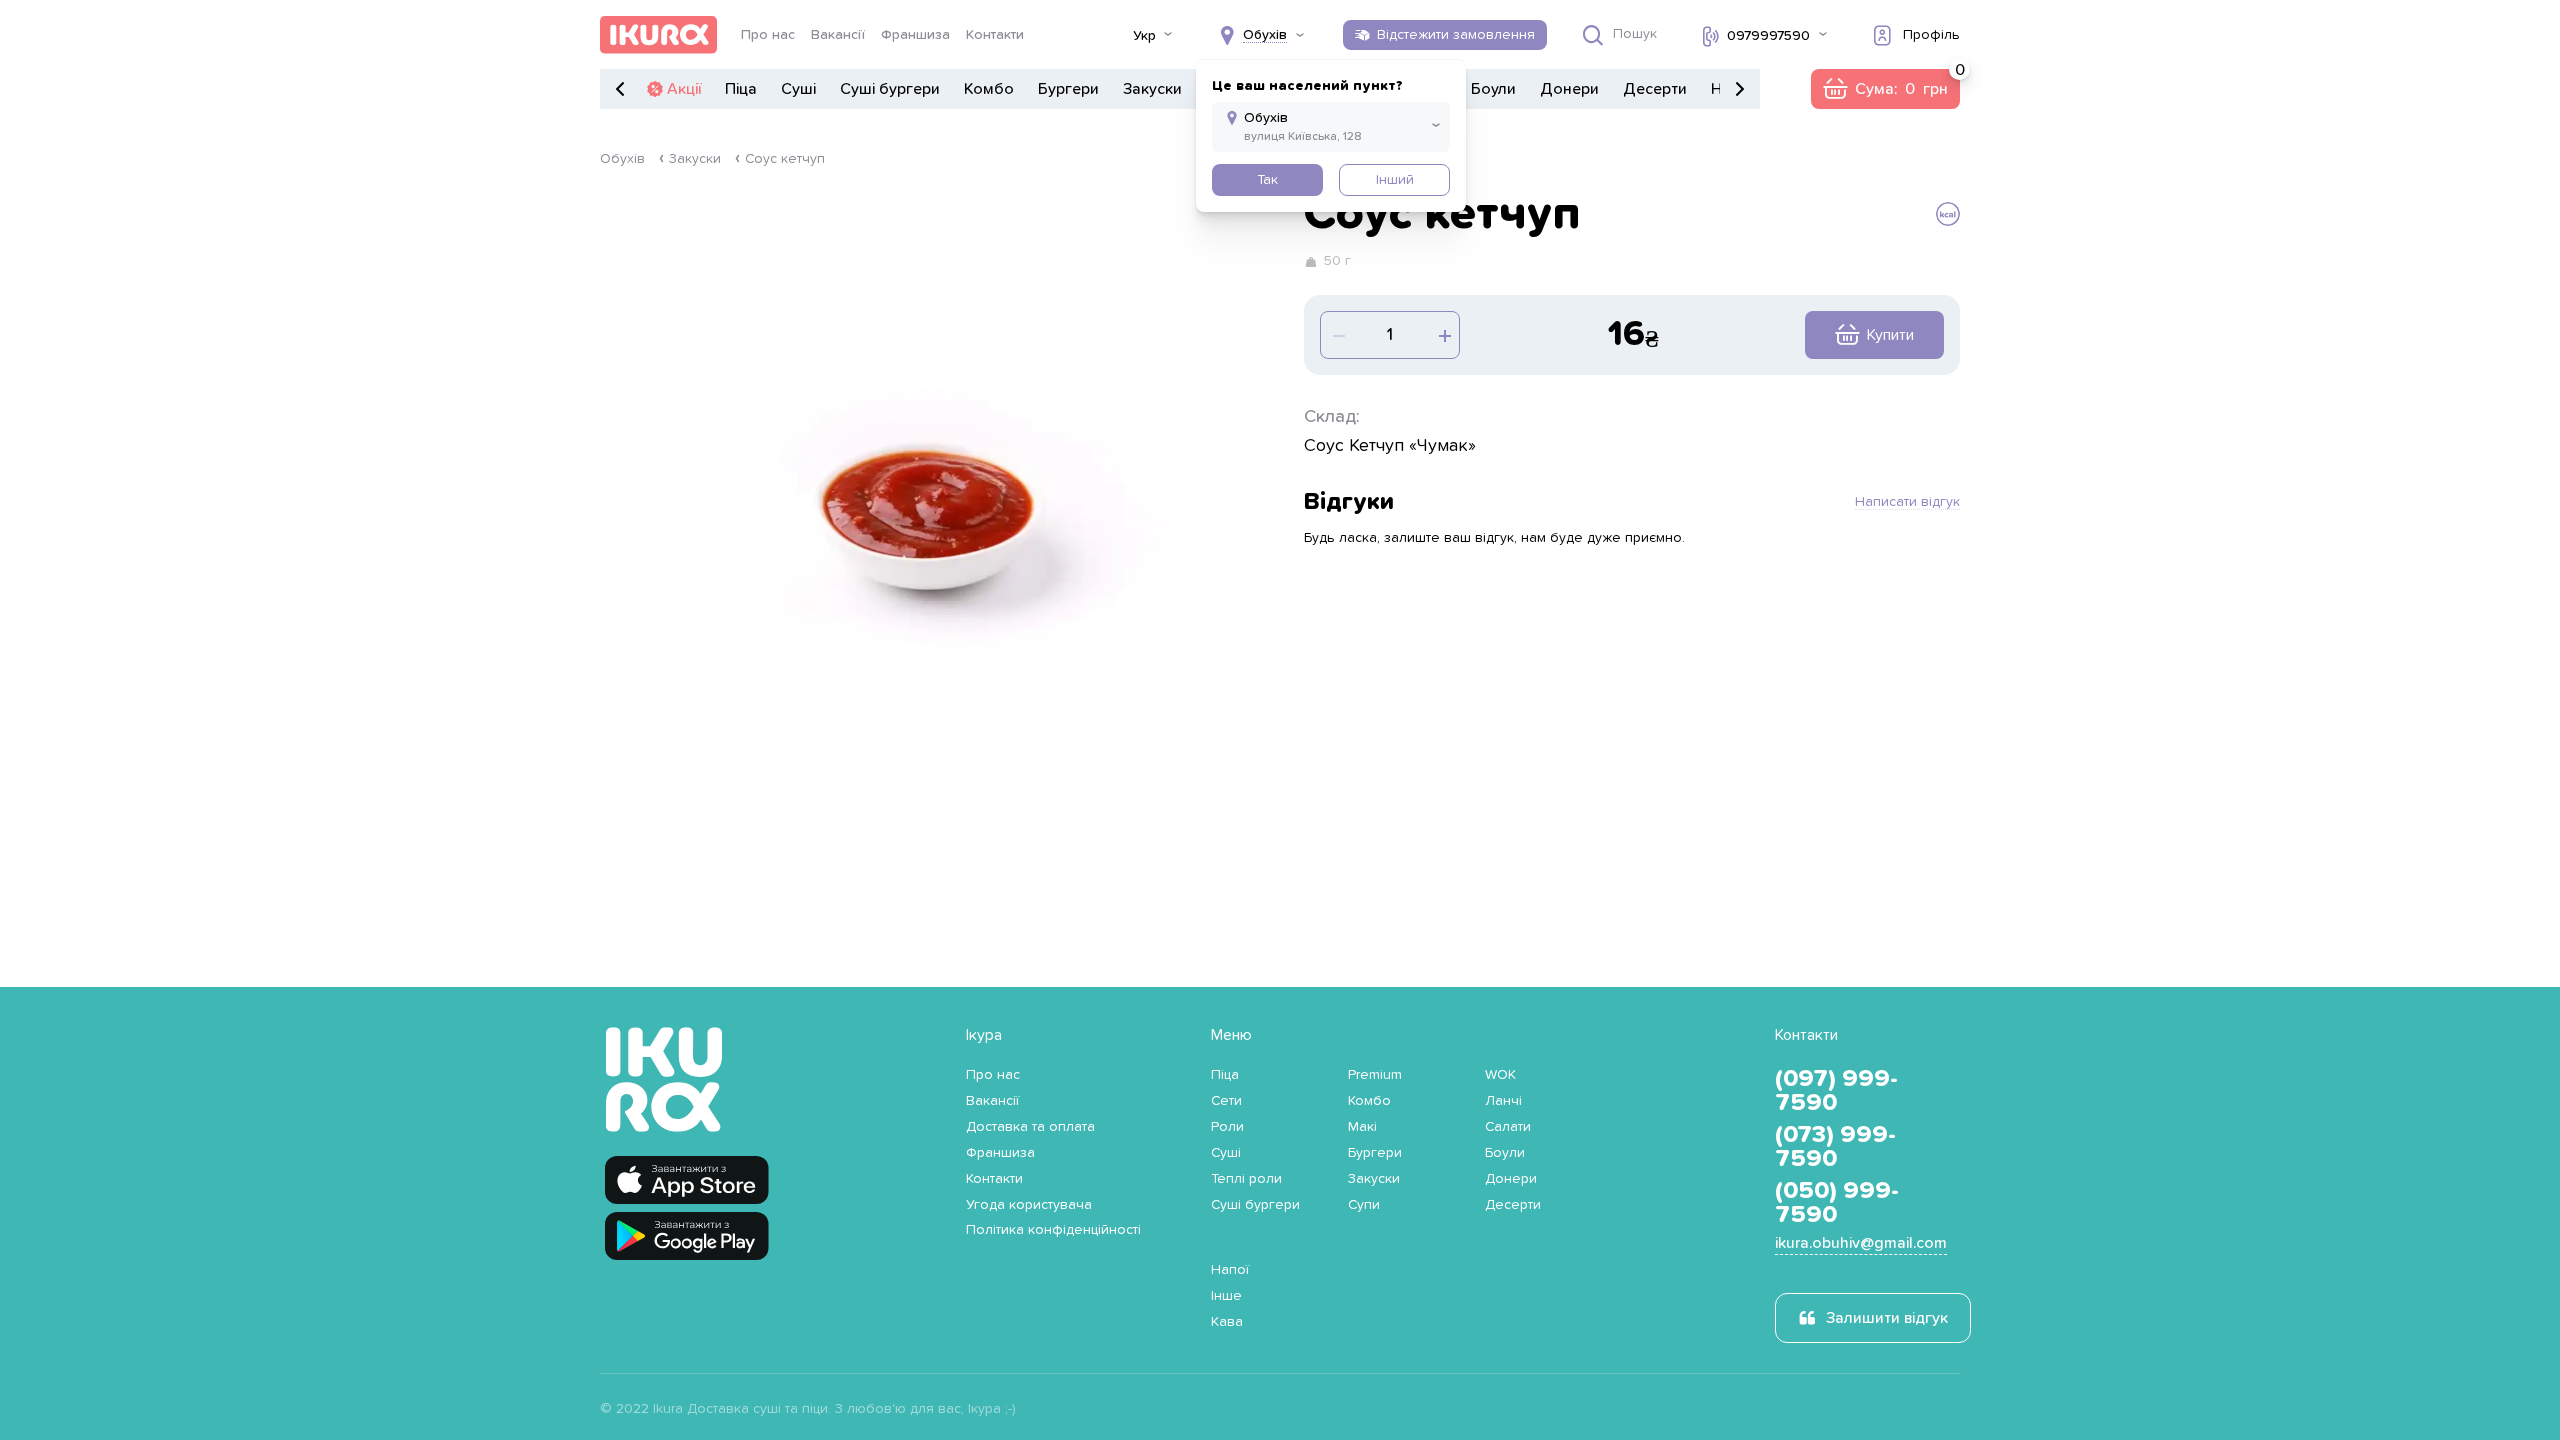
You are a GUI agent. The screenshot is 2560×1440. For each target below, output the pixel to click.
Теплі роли (1246, 1179)
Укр (1144, 36)
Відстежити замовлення (1456, 35)
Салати (1508, 1127)
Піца (741, 89)
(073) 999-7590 (1835, 1147)
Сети (1226, 1101)
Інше (1226, 1296)
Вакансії (838, 35)
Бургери (1068, 89)
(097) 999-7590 (1836, 1091)
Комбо (989, 89)
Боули (1493, 89)
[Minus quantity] (1443, 335)
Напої (1230, 1270)
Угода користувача (1029, 1205)
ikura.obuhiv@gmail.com (1861, 1243)
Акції (684, 89)
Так (1267, 180)
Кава (1227, 1322)
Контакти (995, 35)
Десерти (1655, 89)
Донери (1569, 89)
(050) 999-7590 (1837, 1203)
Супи (1364, 1205)
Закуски (1152, 89)
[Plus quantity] (1337, 335)
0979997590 (1768, 36)
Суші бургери (890, 89)
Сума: (1885, 89)
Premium (1375, 1075)
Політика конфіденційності (1053, 1230)
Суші (798, 89)
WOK (1500, 1075)
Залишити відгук (1887, 1318)
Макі (1362, 1127)
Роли (1227, 1127)
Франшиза (915, 35)
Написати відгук (1907, 502)
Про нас (768, 35)
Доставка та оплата (1030, 1127)
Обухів (622, 159)
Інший (1395, 180)
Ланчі (1503, 1101)
